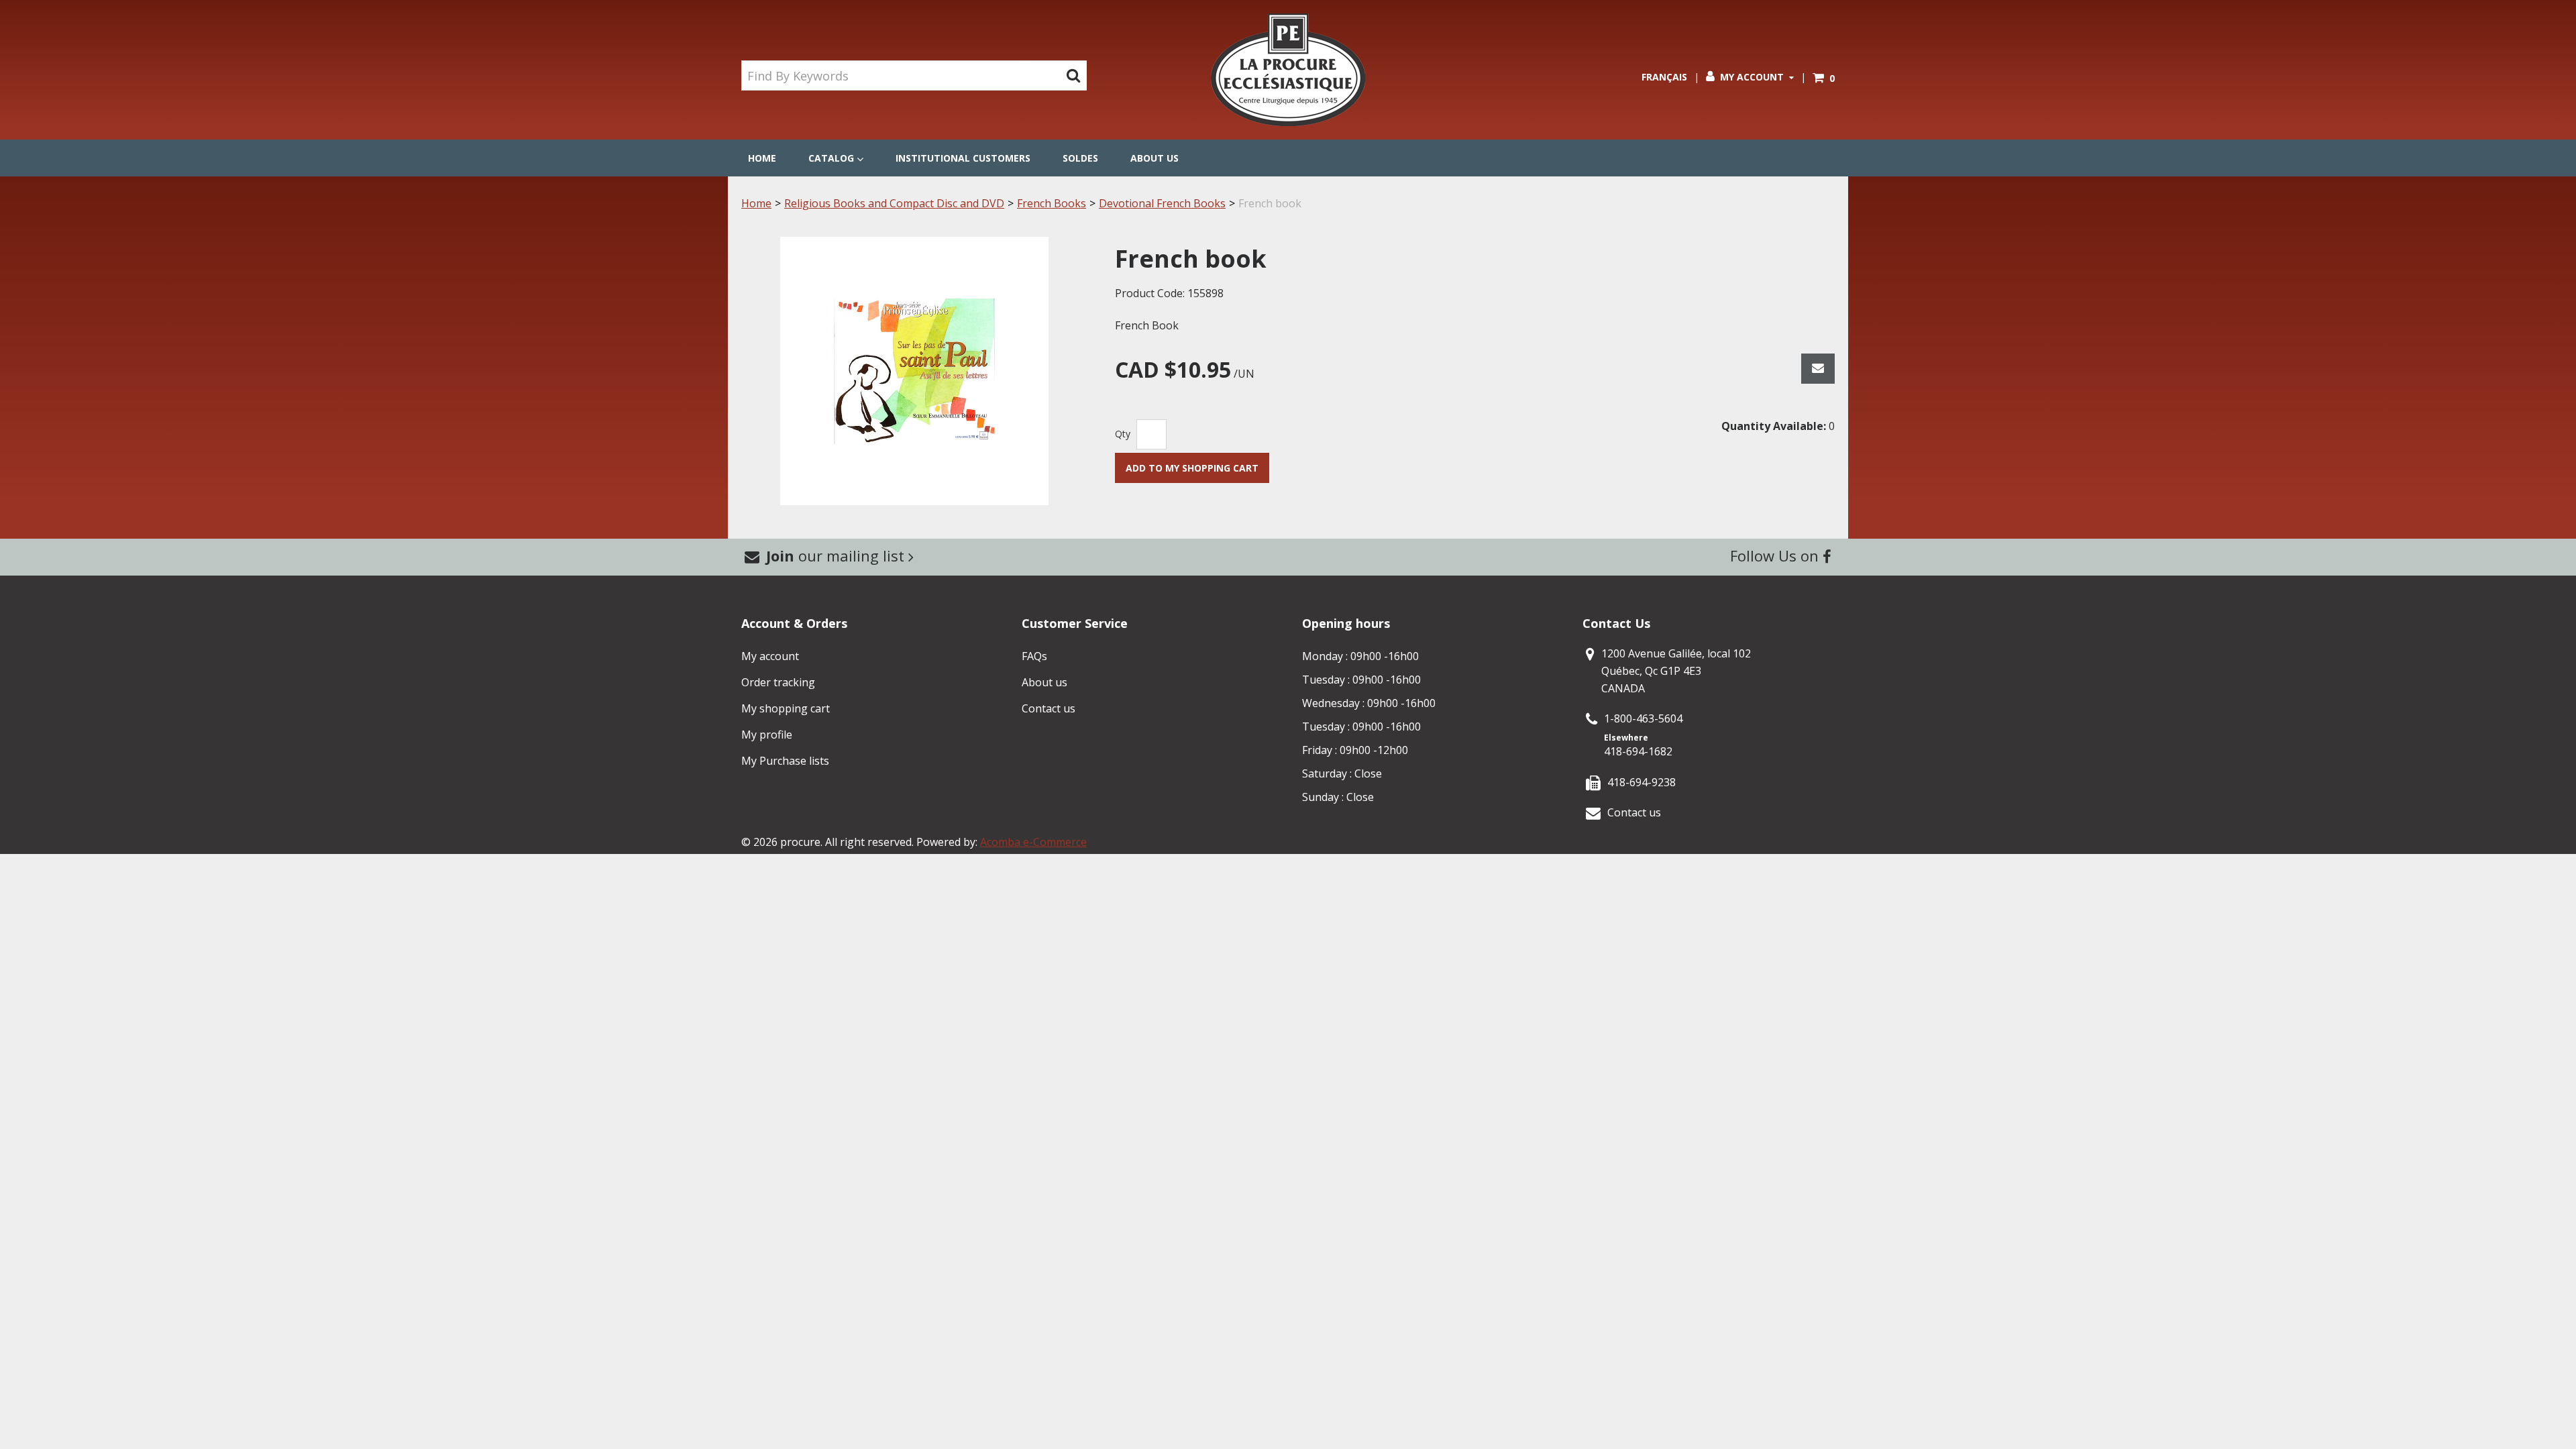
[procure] (1288, 70)
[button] (1824, 78)
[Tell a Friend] (1818, 369)
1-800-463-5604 (1643, 718)
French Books (1052, 203)
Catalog (831, 158)
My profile (767, 735)
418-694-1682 (1638, 751)
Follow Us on (1776, 555)
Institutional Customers (963, 158)
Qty (1123, 434)
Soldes (1080, 158)
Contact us (1049, 708)
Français (1664, 77)
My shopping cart (786, 708)
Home (762, 158)
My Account (1752, 77)
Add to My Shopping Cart (1192, 468)
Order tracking (778, 682)
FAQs (1034, 656)
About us (1155, 158)
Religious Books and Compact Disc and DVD (894, 203)
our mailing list (837, 555)
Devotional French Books (1162, 203)
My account (770, 656)
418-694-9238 (1642, 782)
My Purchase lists (785, 761)
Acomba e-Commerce (1033, 842)
